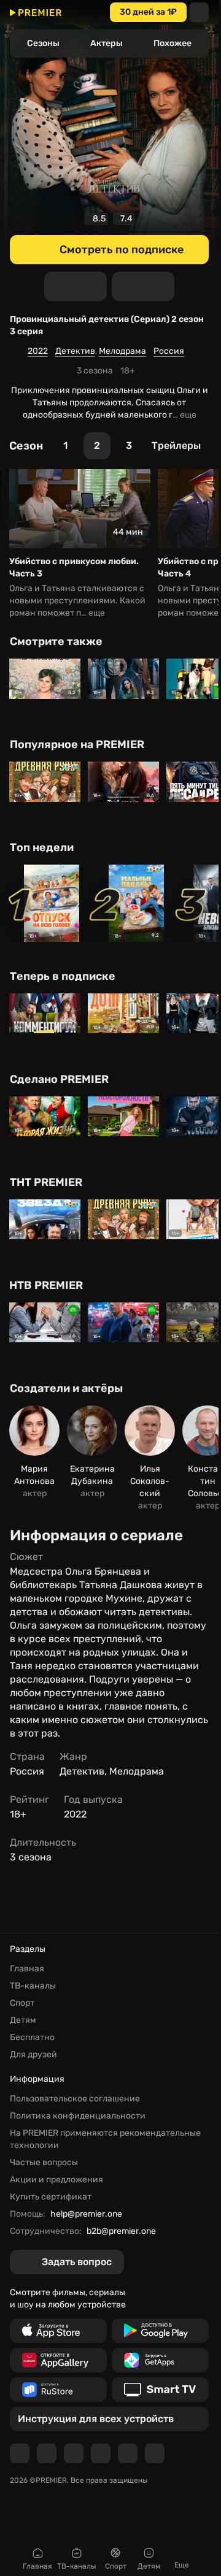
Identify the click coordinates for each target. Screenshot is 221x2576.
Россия (169, 351)
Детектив (75, 351)
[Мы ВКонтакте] (47, 2453)
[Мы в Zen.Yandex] (101, 2453)
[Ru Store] (58, 2390)
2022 (38, 351)
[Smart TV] (160, 2390)
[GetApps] (160, 2360)
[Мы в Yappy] (155, 2453)
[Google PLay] (160, 2331)
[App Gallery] (58, 2360)
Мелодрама (122, 351)
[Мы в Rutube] (128, 2453)
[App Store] (58, 2331)
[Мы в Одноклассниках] (74, 2453)
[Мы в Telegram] (20, 2453)
